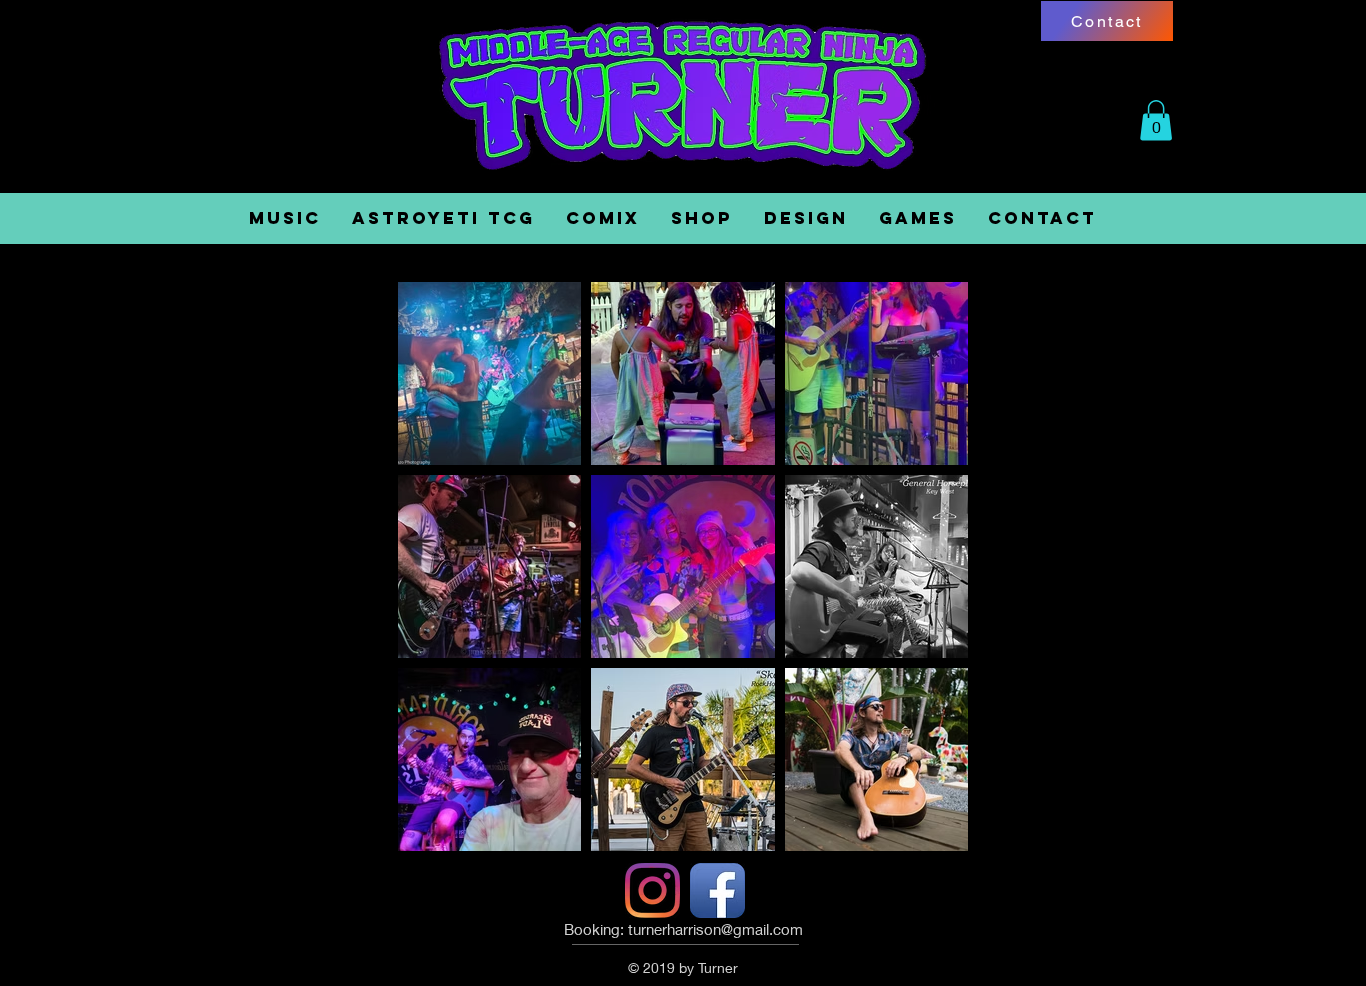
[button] (1156, 120)
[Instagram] (652, 890)
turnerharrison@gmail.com (715, 929)
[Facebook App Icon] (717, 890)
